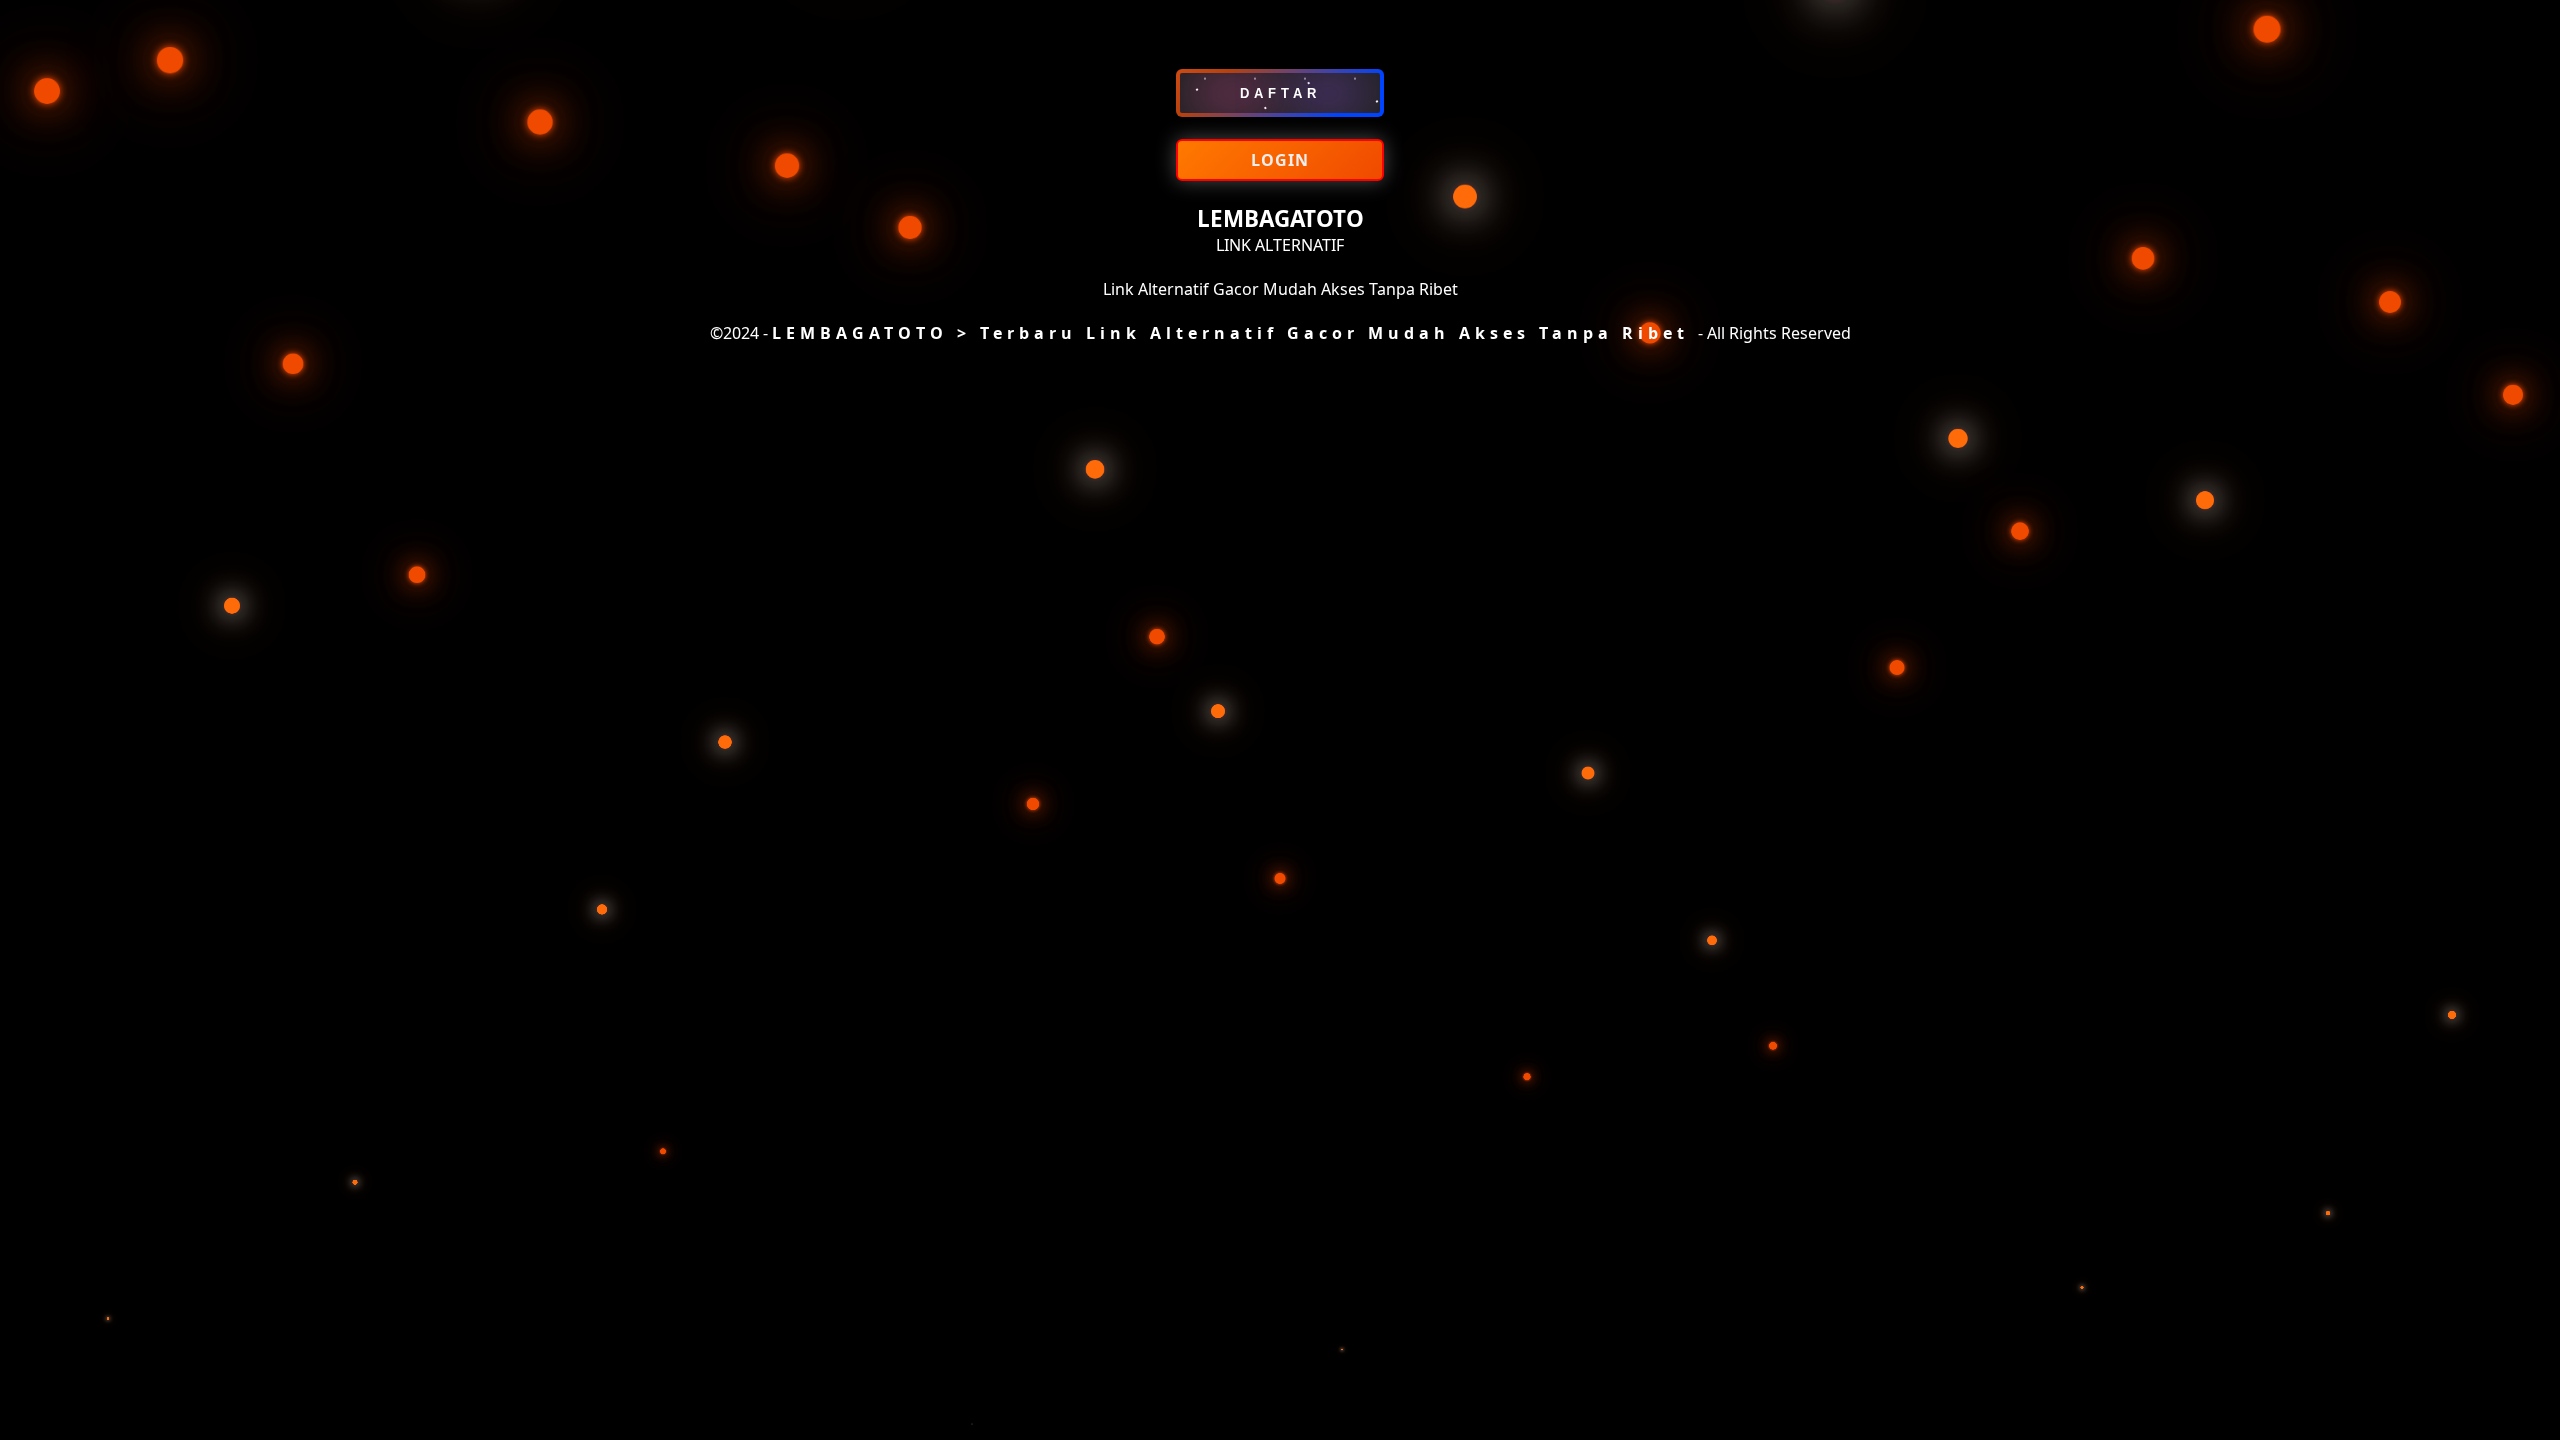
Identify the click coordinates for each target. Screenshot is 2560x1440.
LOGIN (1280, 160)
